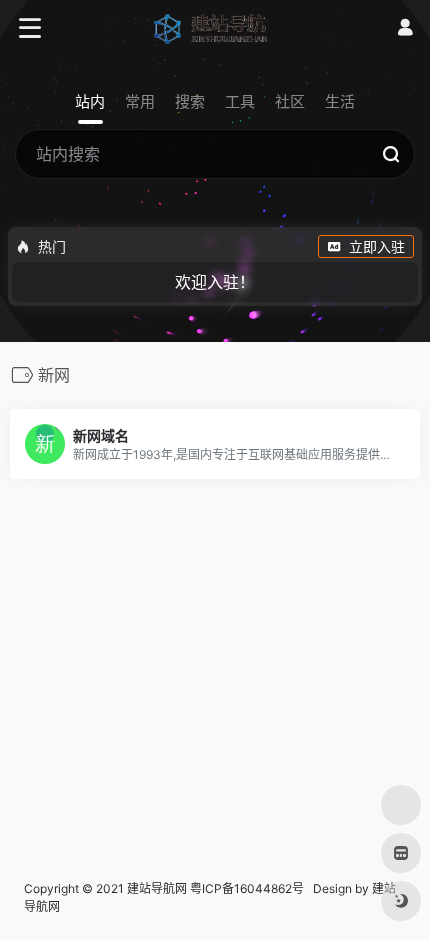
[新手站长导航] (215, 28)
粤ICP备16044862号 (247, 888)
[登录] (405, 27)
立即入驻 (377, 246)
